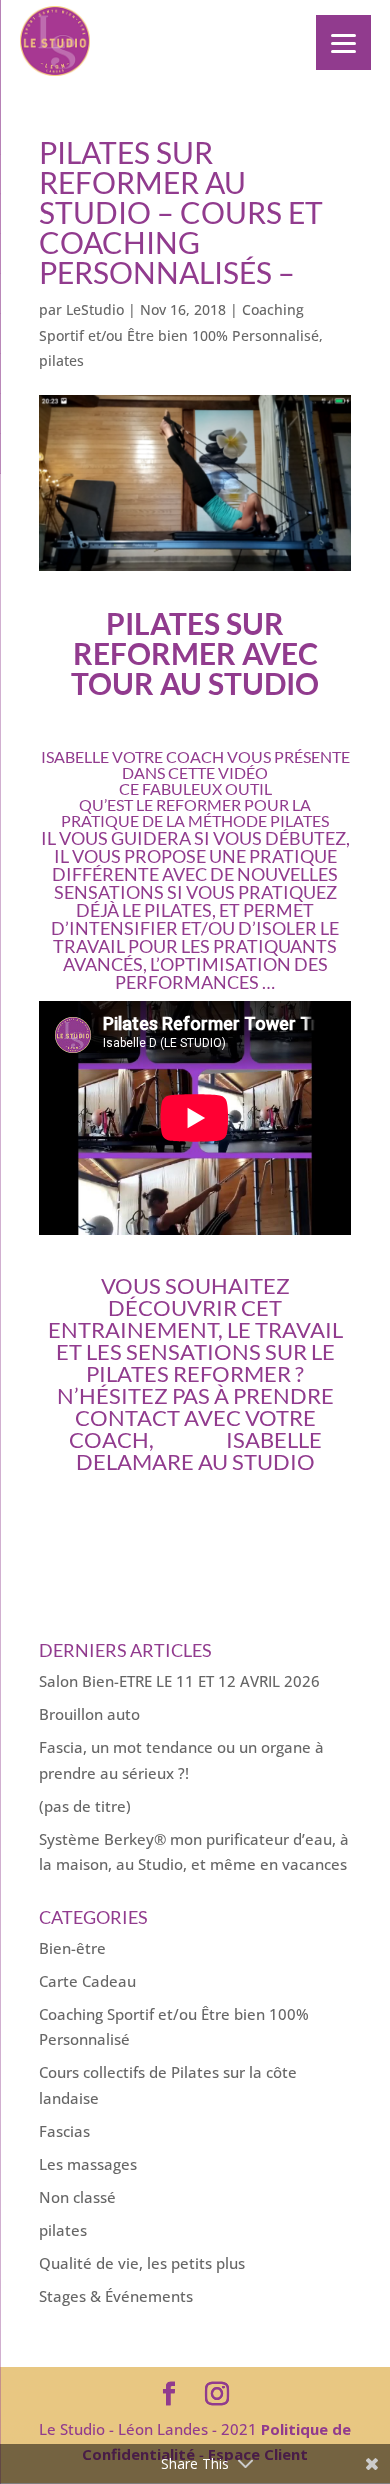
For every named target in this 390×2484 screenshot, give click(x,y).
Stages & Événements (116, 2296)
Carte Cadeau (87, 1981)
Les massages (88, 2164)
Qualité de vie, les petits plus (142, 2263)
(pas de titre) (85, 1806)
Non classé (77, 2197)
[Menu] (343, 42)
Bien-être (72, 1948)
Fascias (64, 2131)
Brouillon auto (89, 1714)
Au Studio (256, 1461)
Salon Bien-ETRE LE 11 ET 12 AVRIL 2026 (179, 1681)
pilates (61, 360)
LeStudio (95, 309)
